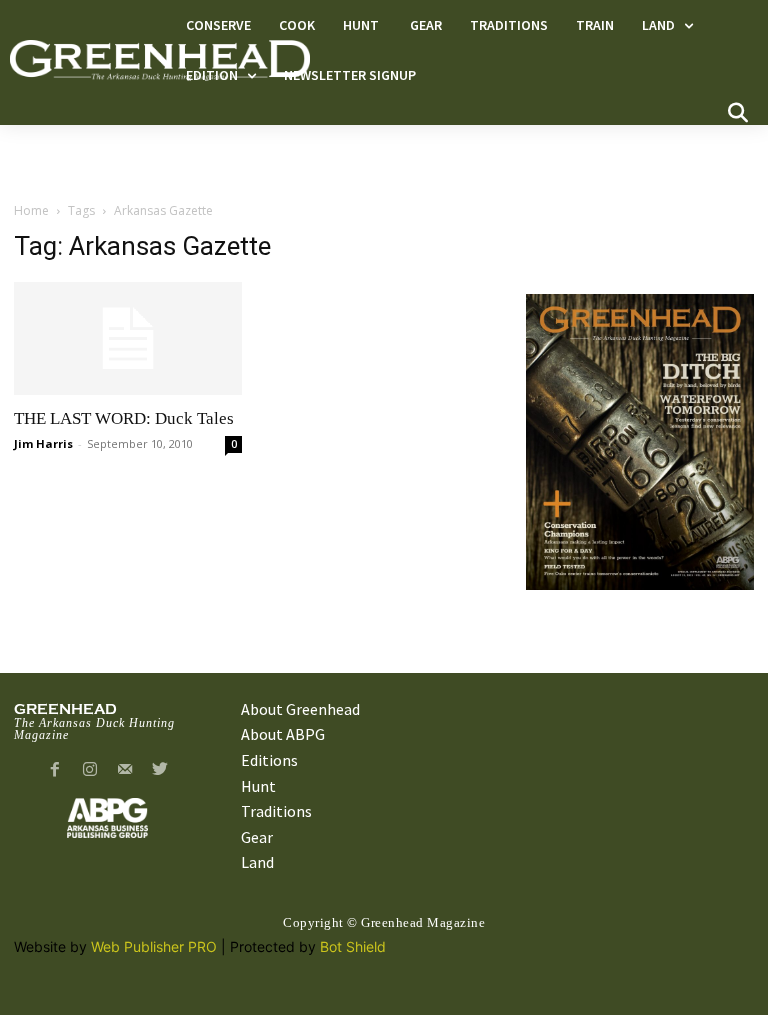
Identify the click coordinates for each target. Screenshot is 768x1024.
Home (31, 210)
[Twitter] (159, 770)
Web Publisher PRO (154, 946)
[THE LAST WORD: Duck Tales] (128, 338)
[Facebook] (55, 770)
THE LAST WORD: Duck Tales (124, 418)
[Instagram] (90, 770)
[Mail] (125, 770)
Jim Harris (43, 443)
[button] (738, 113)
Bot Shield (353, 946)
